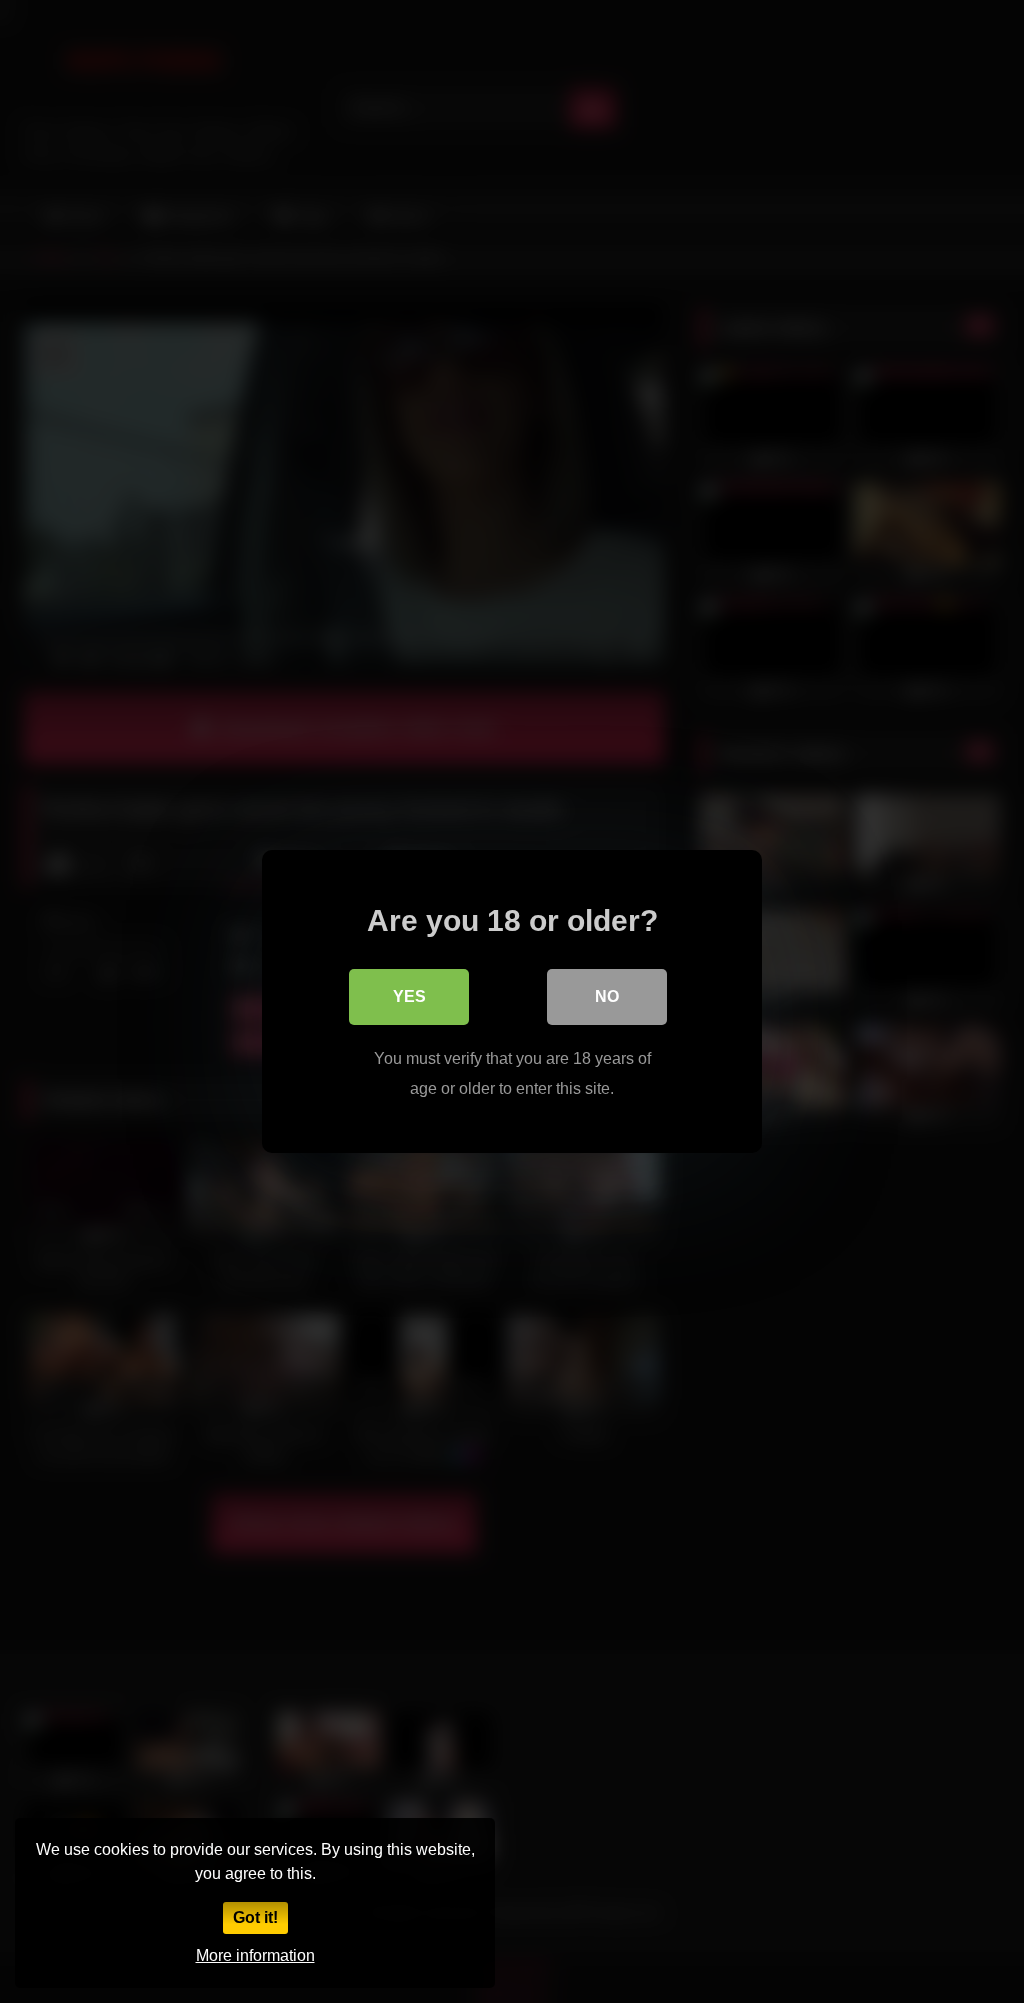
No (607, 996)
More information (255, 1955)
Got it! (255, 1917)
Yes (409, 996)
